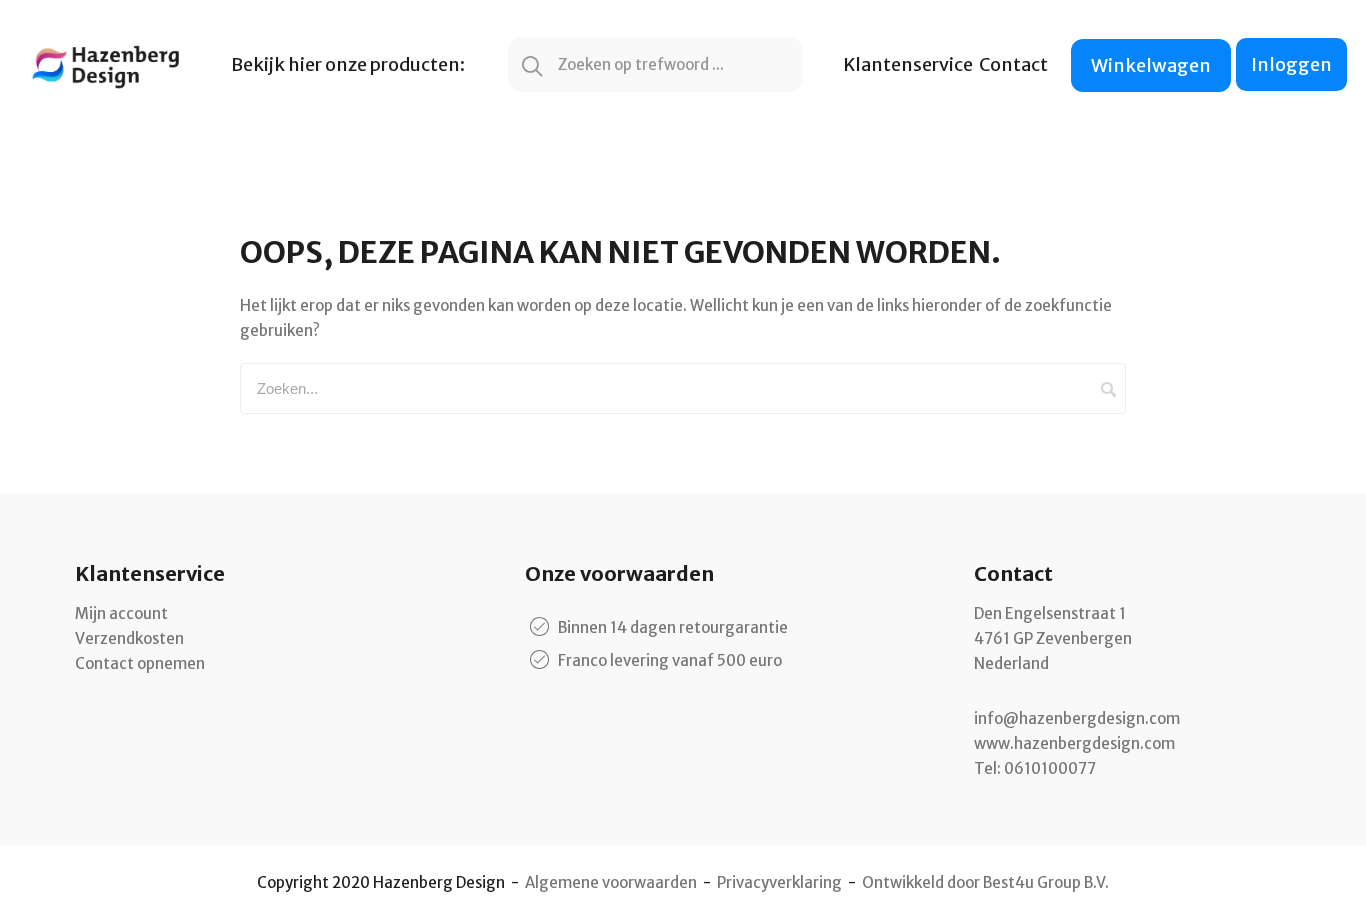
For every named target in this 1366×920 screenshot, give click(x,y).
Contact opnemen (140, 663)
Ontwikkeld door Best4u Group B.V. (985, 882)
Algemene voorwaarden (611, 882)
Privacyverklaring (779, 882)
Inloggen (1291, 64)
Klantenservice (908, 64)
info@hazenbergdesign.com (1077, 718)
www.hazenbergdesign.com (1074, 743)
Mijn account (121, 613)
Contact (1013, 64)
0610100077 (1050, 768)
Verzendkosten (129, 638)
